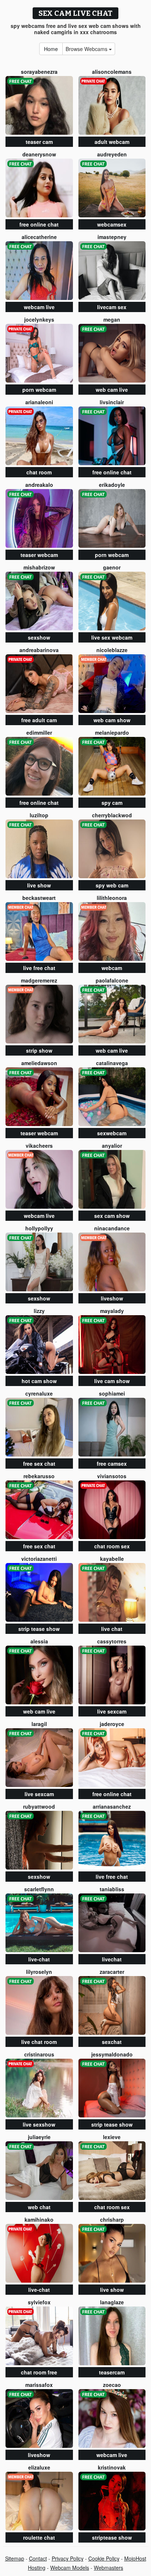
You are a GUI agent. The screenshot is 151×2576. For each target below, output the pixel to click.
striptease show (112, 2537)
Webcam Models (70, 2568)
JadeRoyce (112, 1724)
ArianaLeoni (39, 402)
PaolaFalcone (112, 980)
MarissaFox (39, 2385)
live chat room (39, 2042)
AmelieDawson (39, 1063)
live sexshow (39, 2124)
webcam (112, 968)
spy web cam (112, 885)
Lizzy (39, 1311)
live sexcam (112, 1711)
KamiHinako (39, 2219)
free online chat (39, 224)
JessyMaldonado (112, 2054)
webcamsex (112, 224)
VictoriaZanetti (39, 1559)
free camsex (112, 1464)
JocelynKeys (39, 319)
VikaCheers (39, 1146)
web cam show (112, 720)
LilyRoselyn (39, 1972)
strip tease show (39, 1629)
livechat (112, 1959)
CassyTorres (112, 1641)
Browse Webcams (87, 49)
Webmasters (108, 2568)
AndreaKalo (39, 485)
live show (39, 885)
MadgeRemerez (39, 980)
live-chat (39, 1959)
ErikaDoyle (112, 485)
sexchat (112, 2042)
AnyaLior (112, 1146)
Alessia (39, 1641)
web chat (39, 2207)
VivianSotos (112, 1476)
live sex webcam (112, 637)
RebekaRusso (39, 1476)
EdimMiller (39, 732)
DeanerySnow (39, 154)
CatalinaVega (112, 1063)
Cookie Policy (104, 2558)
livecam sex (112, 307)
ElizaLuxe (39, 2467)
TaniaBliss (112, 1889)
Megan (112, 319)
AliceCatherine (39, 237)
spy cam (112, 803)
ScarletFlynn (39, 1889)
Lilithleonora (112, 898)
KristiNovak (112, 2467)
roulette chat (39, 2537)
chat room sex (112, 1546)
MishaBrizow (39, 567)
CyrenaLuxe (39, 1393)
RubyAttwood (39, 1806)
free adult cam (39, 720)
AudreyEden (112, 154)
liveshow (112, 1298)
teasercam (112, 2372)
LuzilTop (39, 815)
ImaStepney (112, 237)
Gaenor (112, 567)
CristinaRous (39, 2054)
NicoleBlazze (112, 650)
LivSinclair (112, 402)
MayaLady (112, 1311)
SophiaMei (112, 1393)
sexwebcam (112, 1133)
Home (51, 49)
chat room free (39, 2372)
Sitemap (15, 2558)
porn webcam (39, 390)
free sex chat (39, 1464)
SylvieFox (39, 2302)
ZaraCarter (112, 1972)
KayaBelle (112, 1559)
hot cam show (39, 1381)
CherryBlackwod (112, 815)
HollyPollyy (39, 1228)
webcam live (39, 307)
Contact (38, 2558)
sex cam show (112, 1216)
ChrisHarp (112, 2219)
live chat (112, 1629)
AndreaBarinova (39, 650)
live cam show (112, 1381)
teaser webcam (39, 555)
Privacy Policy (68, 2558)
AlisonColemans (112, 72)
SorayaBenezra (39, 72)
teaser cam (39, 142)
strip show (39, 1050)
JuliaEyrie (39, 2137)
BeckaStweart (39, 898)
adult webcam (112, 142)
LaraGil (39, 1724)
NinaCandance (112, 1228)
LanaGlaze (112, 2302)
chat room (39, 472)
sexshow (39, 637)
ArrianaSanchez (112, 1806)
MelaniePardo (112, 732)
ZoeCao (112, 2385)
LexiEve (112, 2137)
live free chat (39, 968)
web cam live (112, 390)
